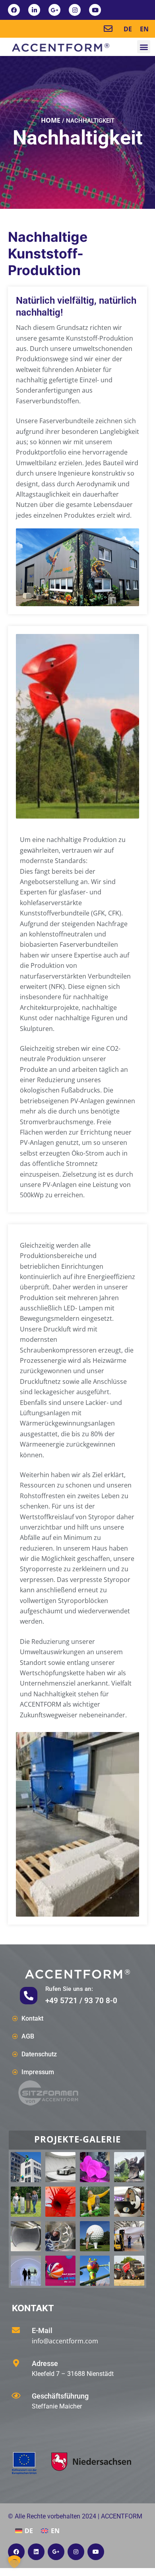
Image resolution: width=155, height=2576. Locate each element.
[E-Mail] (16, 2330)
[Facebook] (14, 10)
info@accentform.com (65, 2341)
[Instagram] (75, 10)
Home (51, 120)
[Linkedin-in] (34, 10)
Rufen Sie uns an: (69, 1989)
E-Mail (42, 2330)
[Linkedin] (36, 2552)
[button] (144, 47)
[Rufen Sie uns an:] (29, 1996)
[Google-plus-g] (54, 10)
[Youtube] (95, 10)
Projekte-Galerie (77, 2139)
